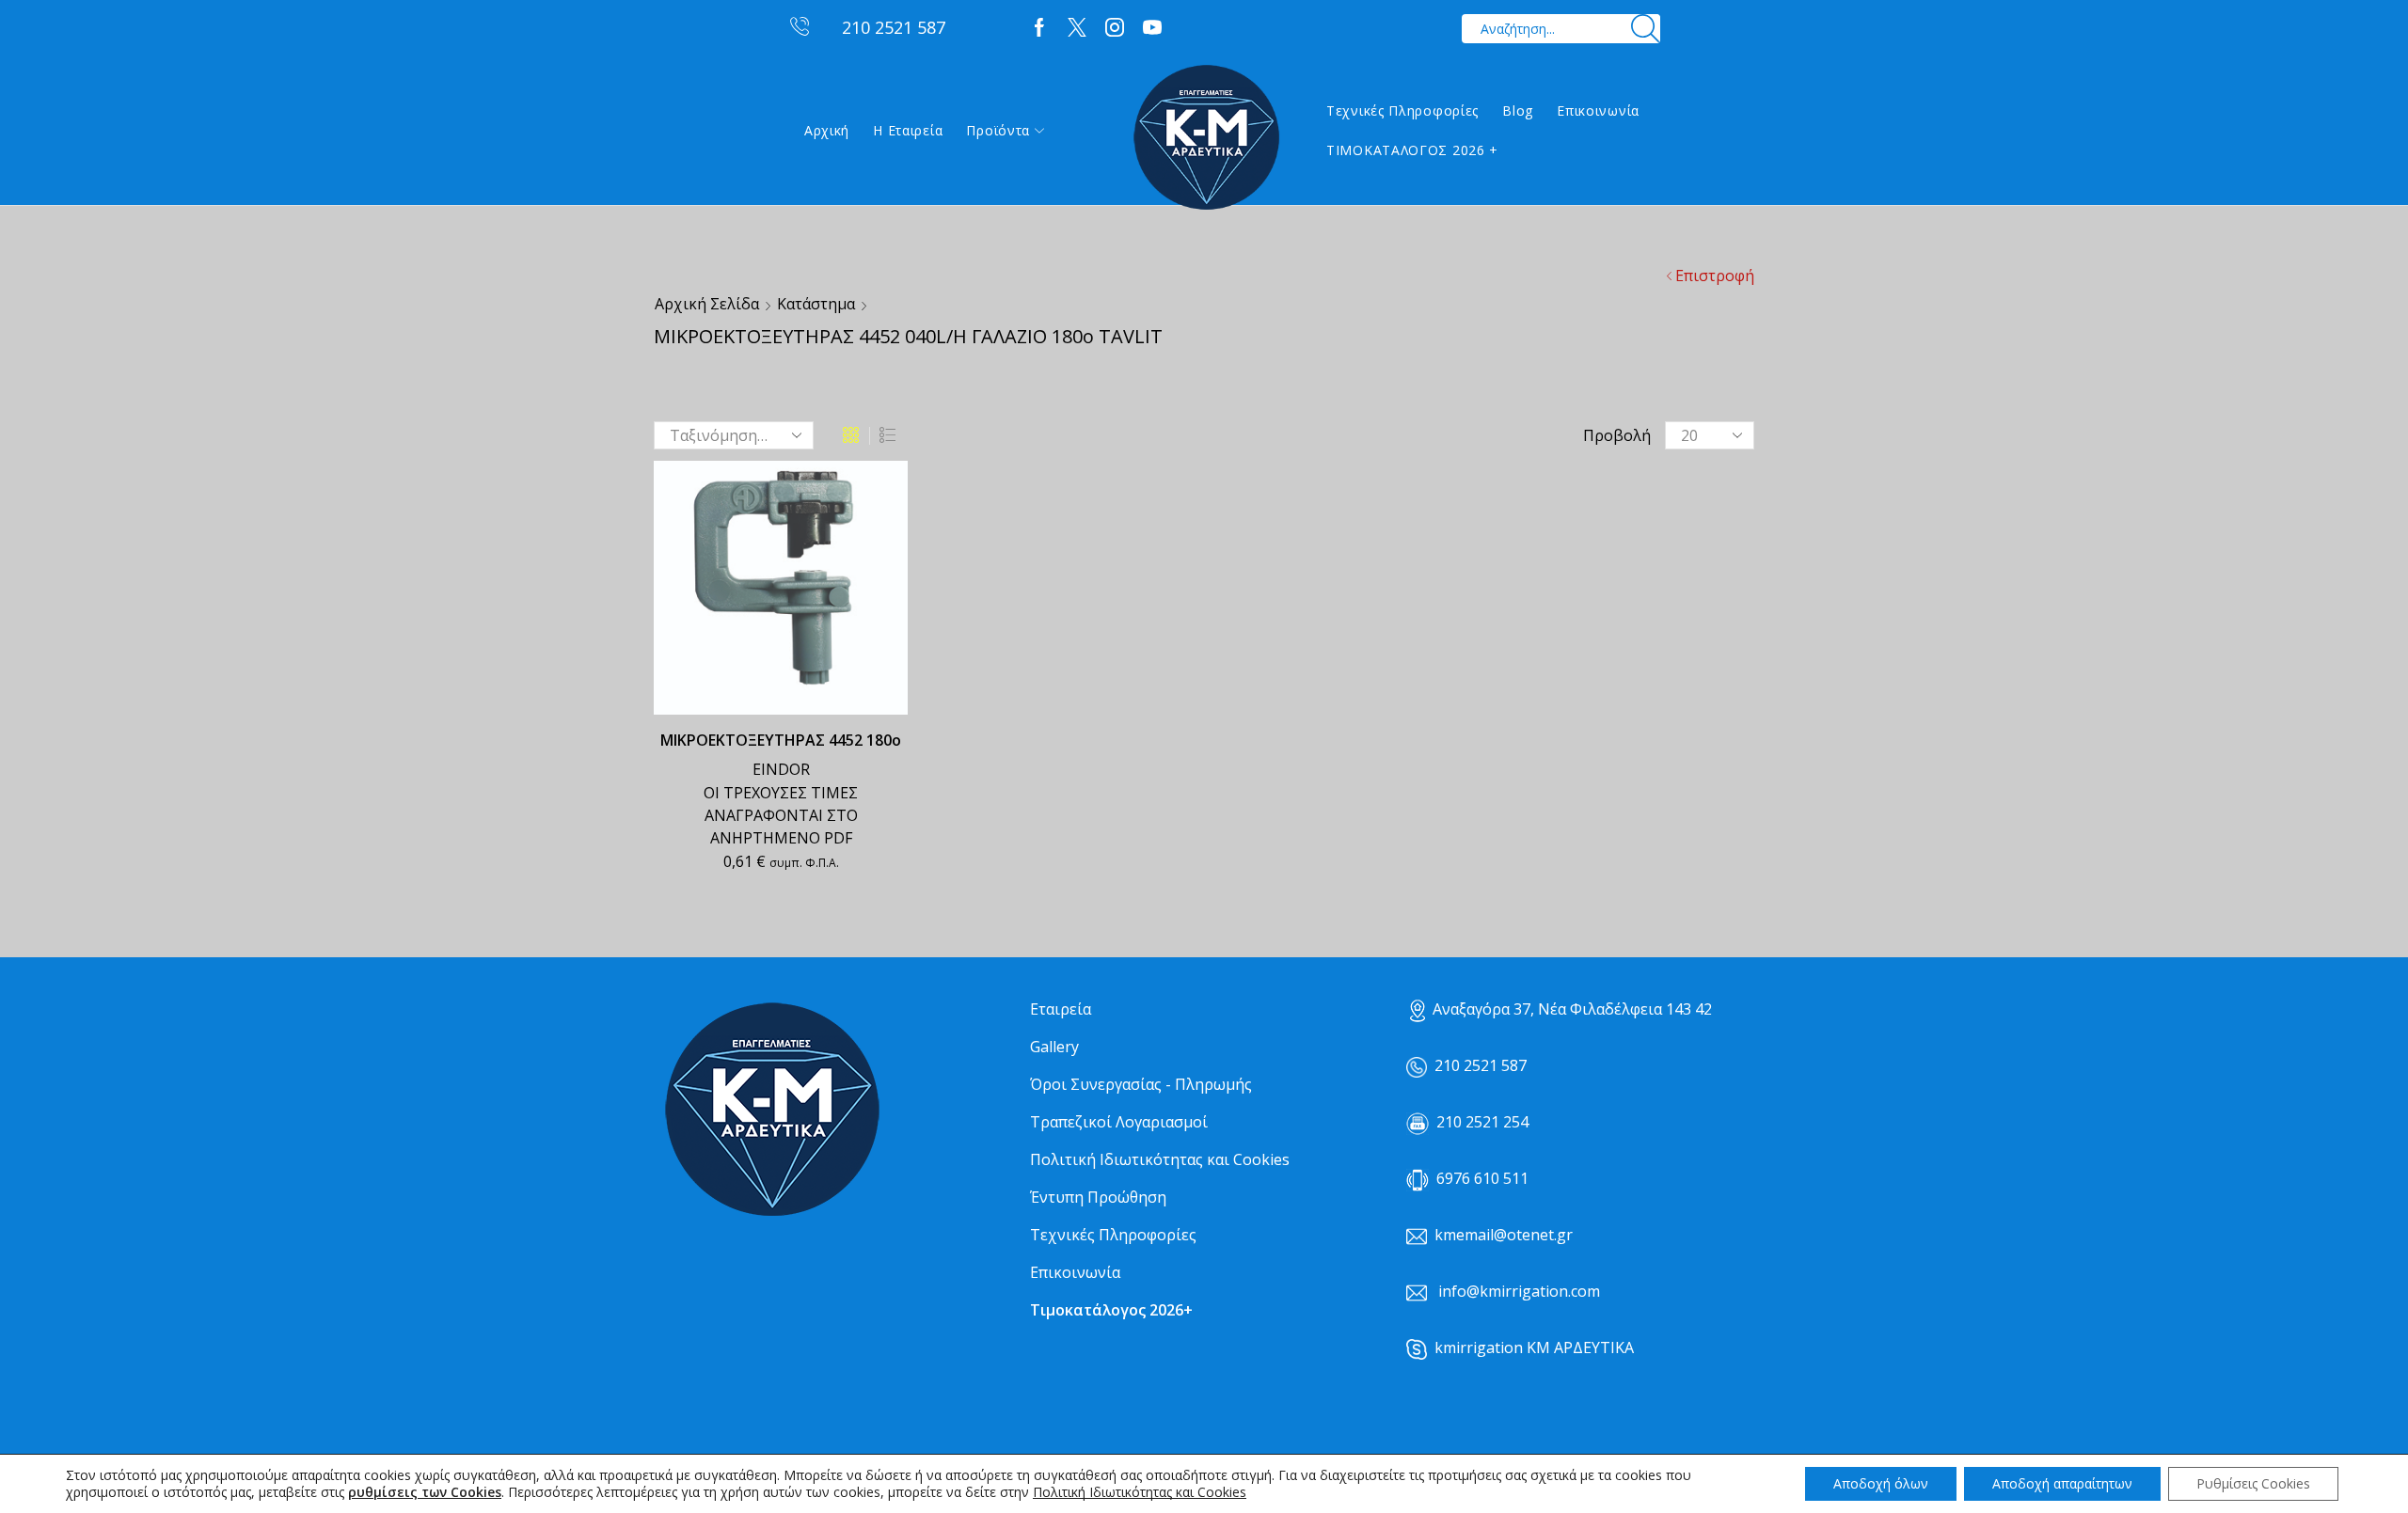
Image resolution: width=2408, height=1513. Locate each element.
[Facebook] (1039, 28)
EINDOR (781, 769)
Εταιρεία (1061, 1009)
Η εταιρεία (908, 130)
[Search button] (1646, 29)
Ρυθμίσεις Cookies (2253, 1483)
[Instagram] (1115, 28)
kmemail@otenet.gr (1504, 1235)
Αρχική (827, 130)
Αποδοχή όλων (1881, 1483)
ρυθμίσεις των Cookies (425, 1492)
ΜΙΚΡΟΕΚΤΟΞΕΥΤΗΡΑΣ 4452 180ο (781, 740)
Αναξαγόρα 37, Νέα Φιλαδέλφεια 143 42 (1572, 1009)
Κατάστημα (816, 304)
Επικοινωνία (1598, 110)
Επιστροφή (1715, 276)
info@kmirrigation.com (1519, 1291)
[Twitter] (1077, 28)
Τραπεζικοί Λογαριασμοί (1119, 1122)
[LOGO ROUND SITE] (771, 1110)
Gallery (1054, 1047)
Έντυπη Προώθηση (1098, 1197)
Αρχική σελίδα (707, 304)
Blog (1518, 110)
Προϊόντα (998, 130)
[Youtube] (1152, 28)
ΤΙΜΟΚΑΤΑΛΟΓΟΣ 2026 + (1412, 150)
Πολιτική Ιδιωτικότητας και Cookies (1160, 1159)
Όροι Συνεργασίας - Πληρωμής (1141, 1084)
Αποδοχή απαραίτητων (2062, 1483)
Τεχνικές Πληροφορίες (1402, 110)
